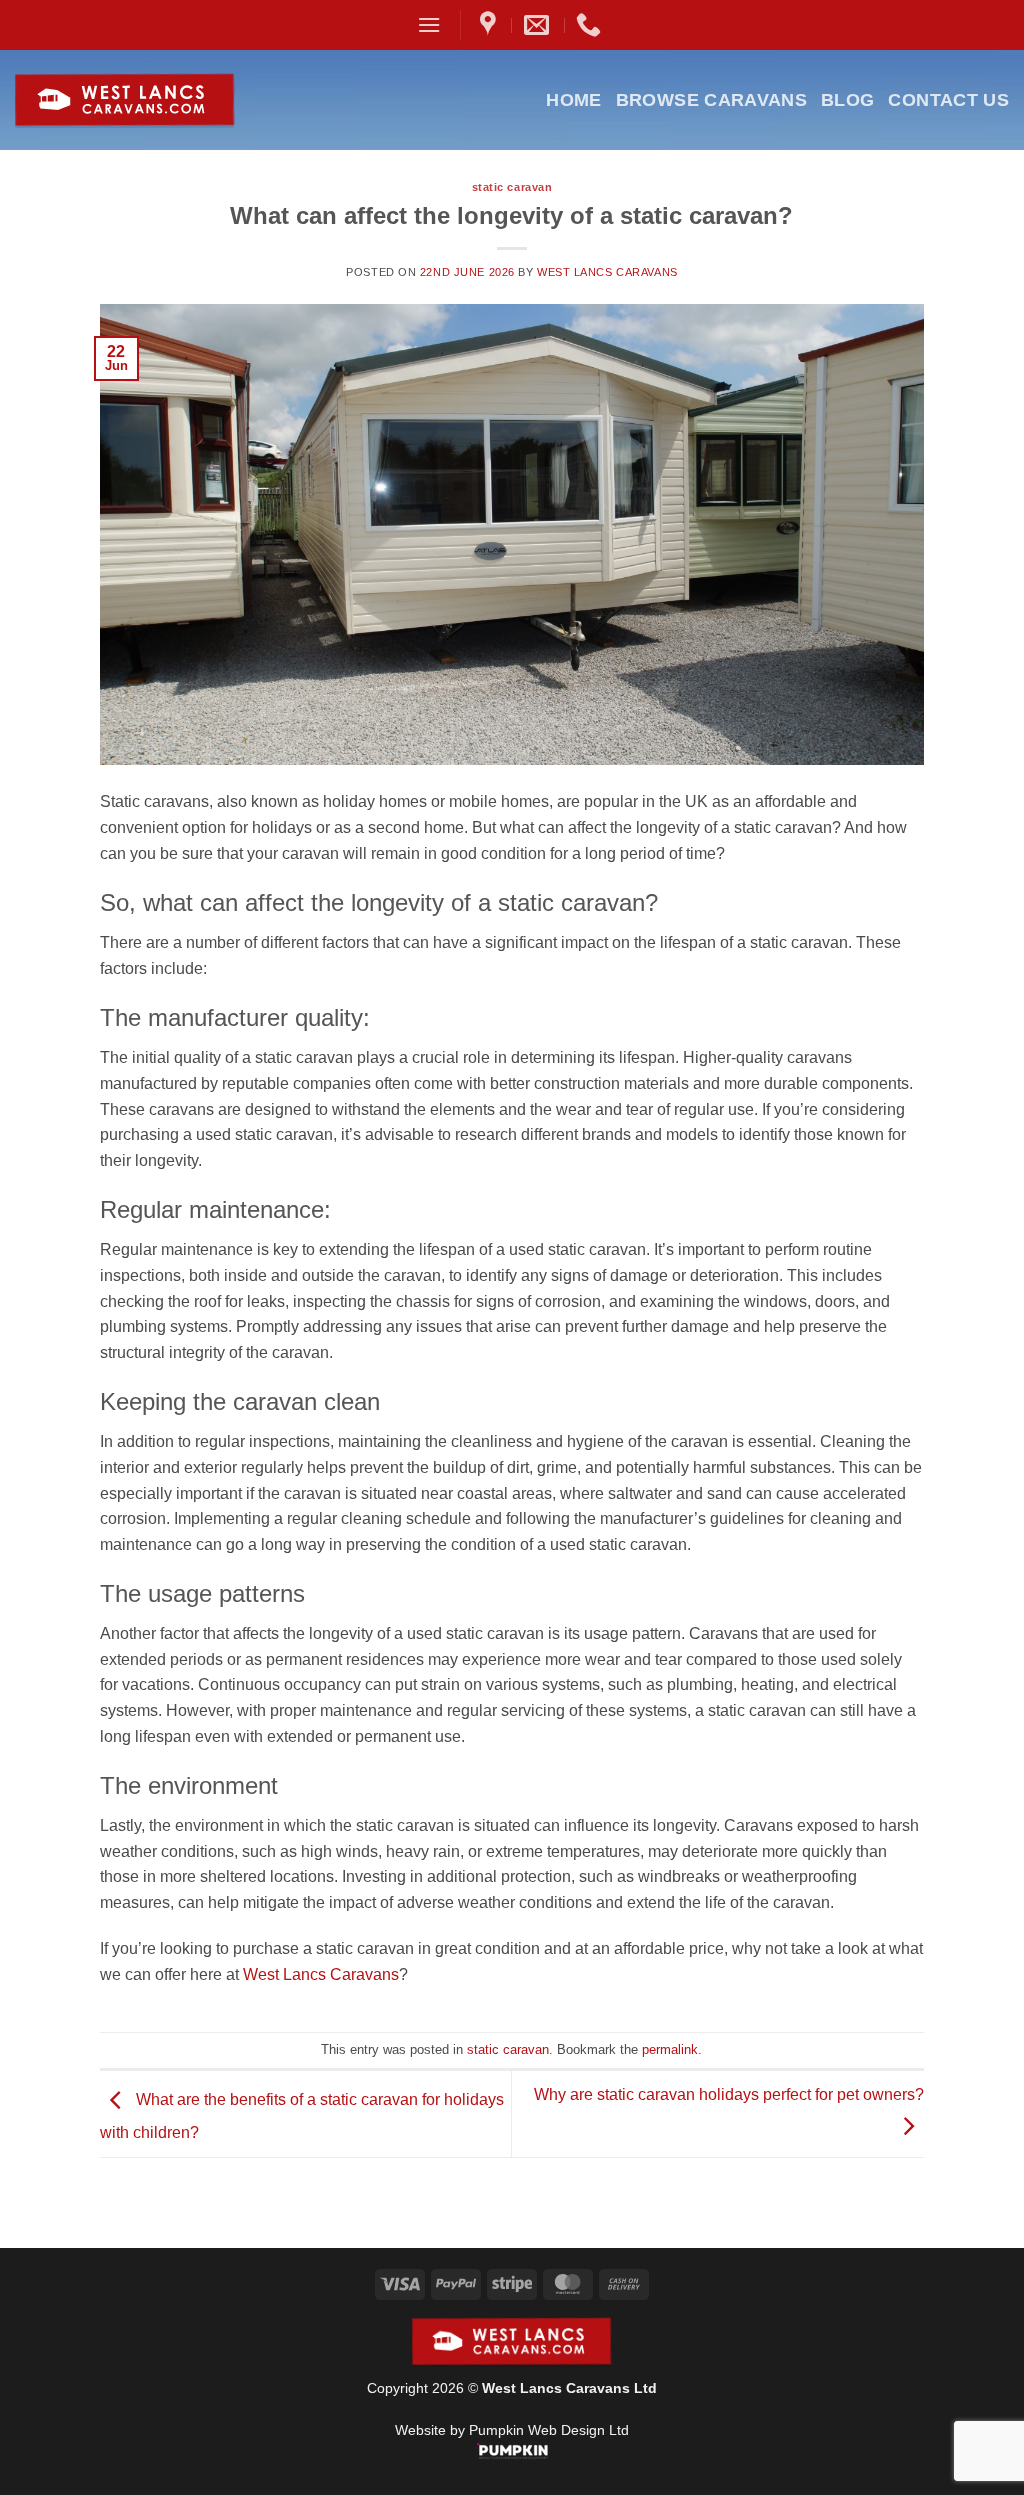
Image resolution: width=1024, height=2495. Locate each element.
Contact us (948, 100)
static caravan (512, 187)
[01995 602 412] (591, 25)
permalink (670, 2049)
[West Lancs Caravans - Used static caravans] (173, 100)
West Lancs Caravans (607, 272)
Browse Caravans (711, 100)
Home (573, 100)
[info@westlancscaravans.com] (539, 25)
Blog (847, 100)
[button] (429, 24)
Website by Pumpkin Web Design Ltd (512, 2430)
